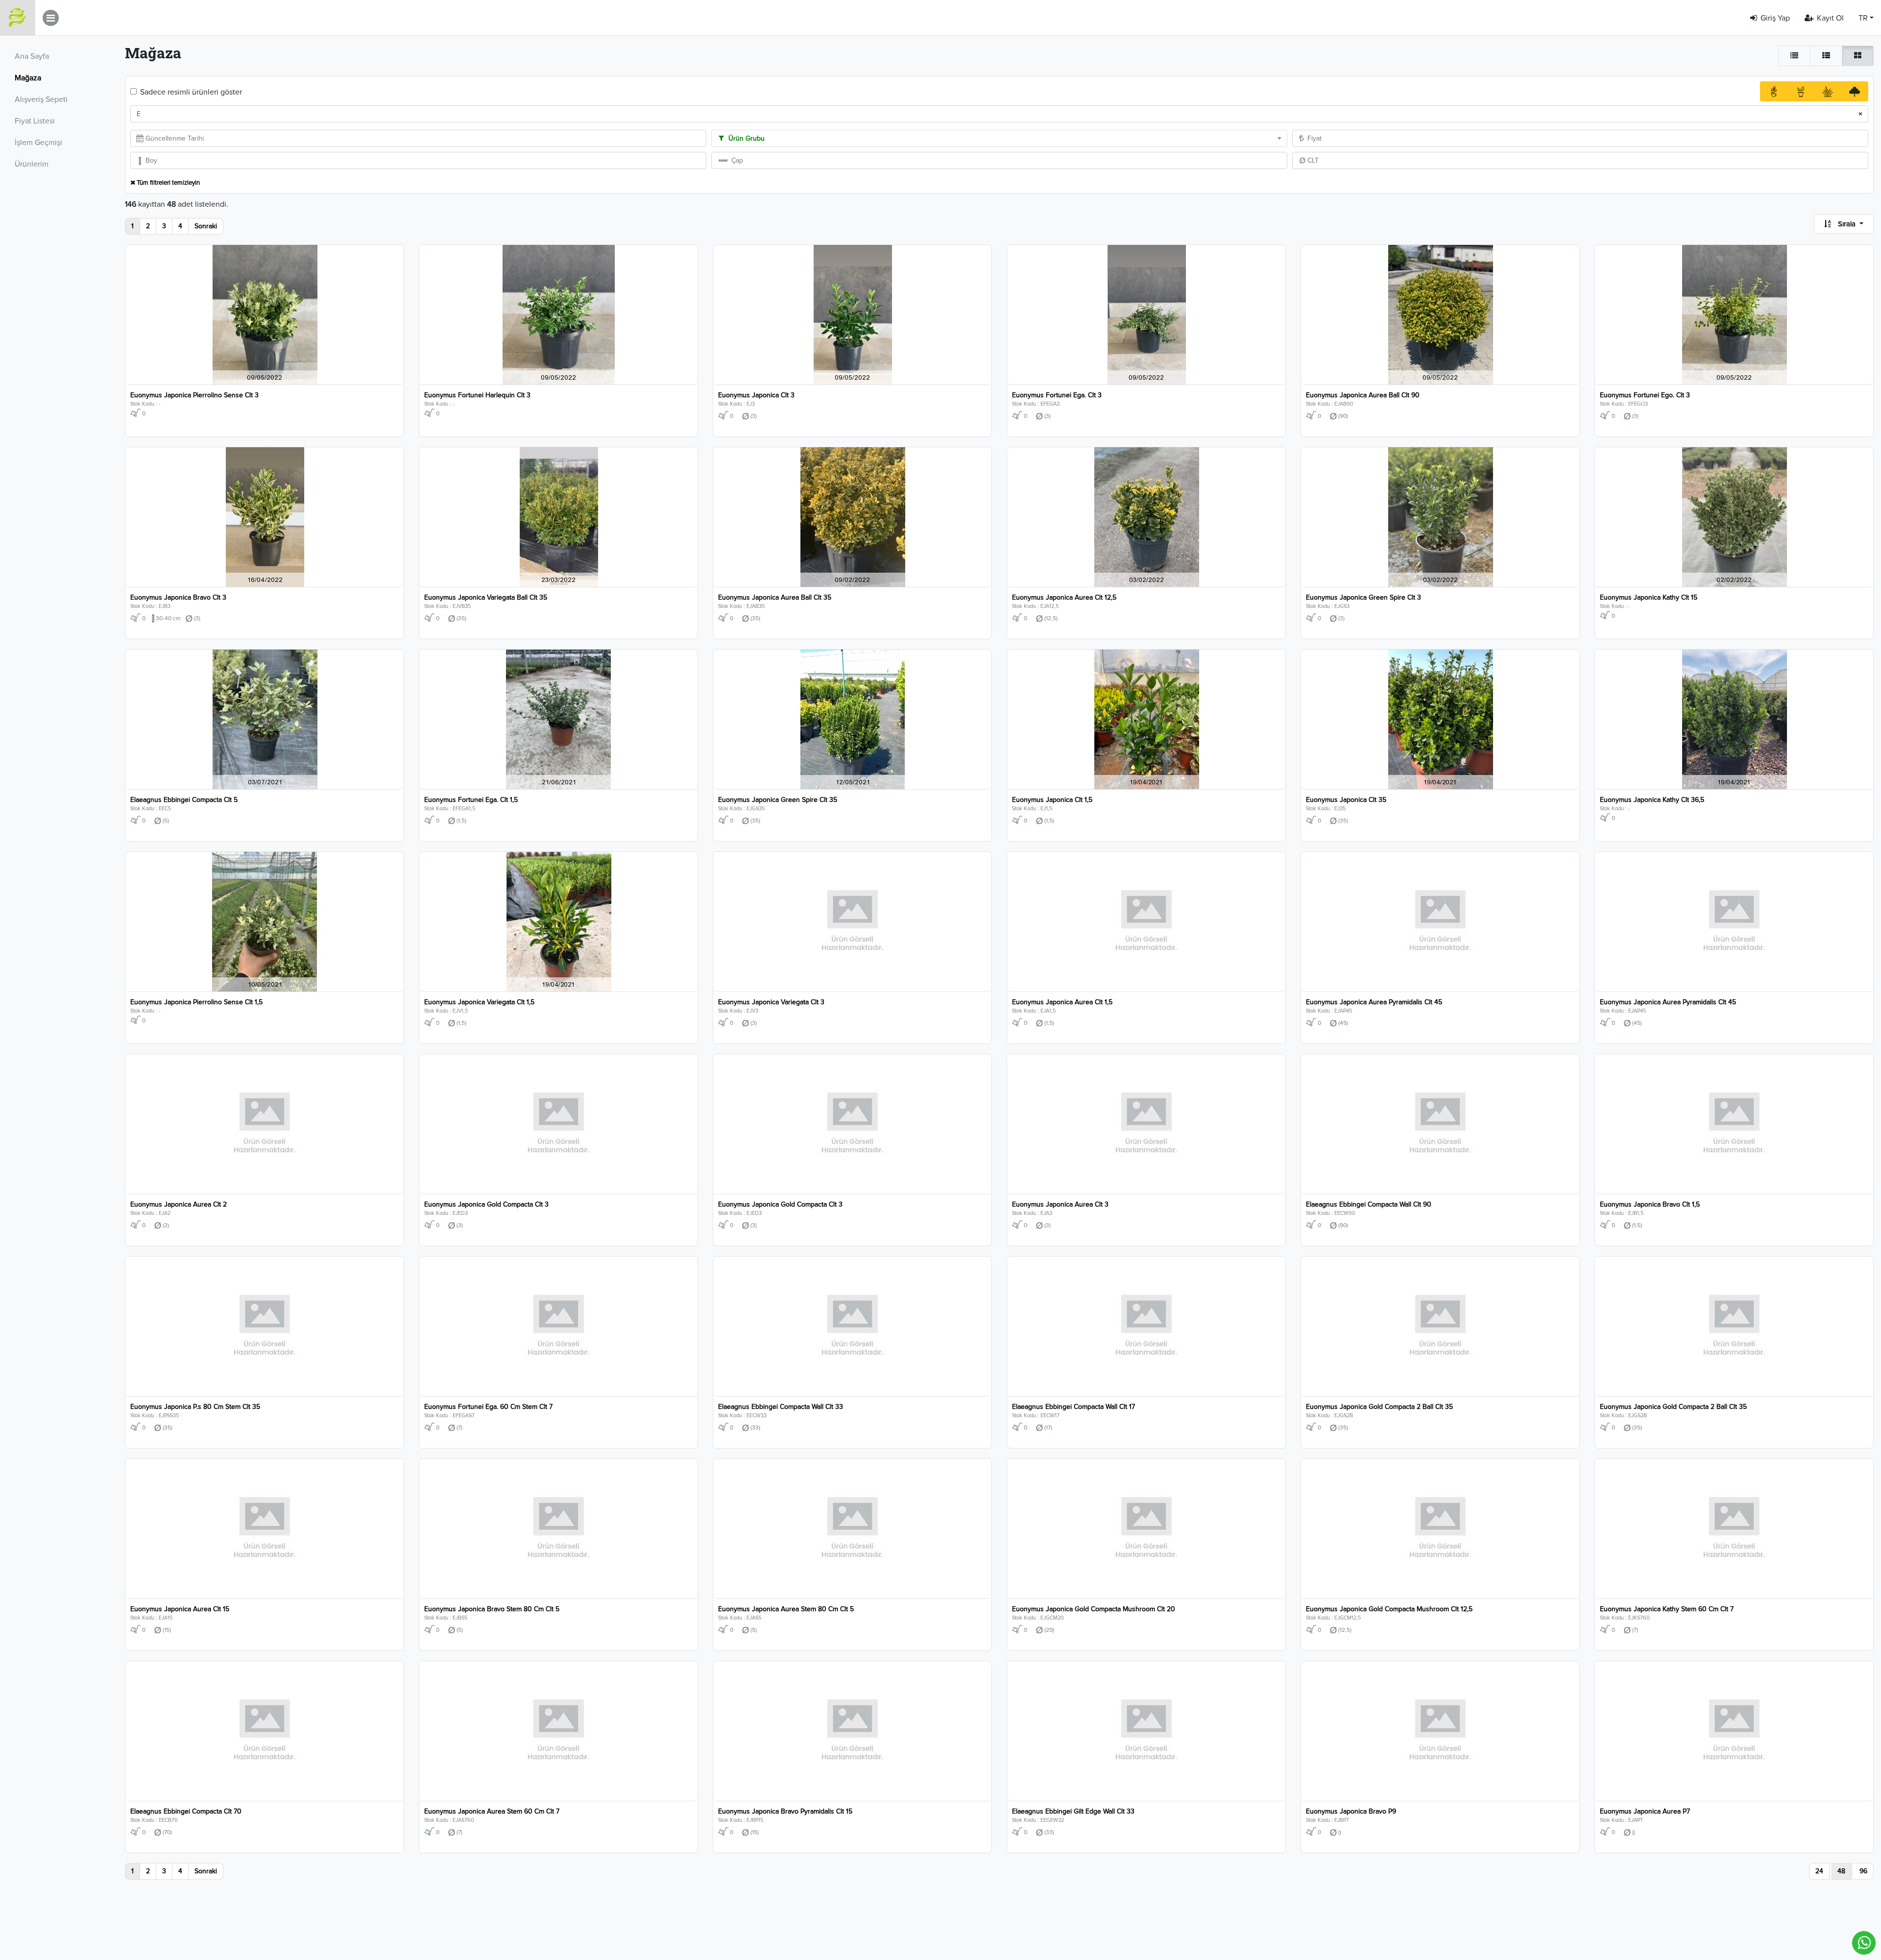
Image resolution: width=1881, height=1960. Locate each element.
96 (1863, 1871)
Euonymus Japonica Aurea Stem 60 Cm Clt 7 (492, 1811)
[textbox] (999, 139)
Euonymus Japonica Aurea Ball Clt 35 (775, 597)
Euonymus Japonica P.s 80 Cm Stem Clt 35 (195, 1407)
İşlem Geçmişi (38, 143)
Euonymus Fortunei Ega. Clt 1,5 (471, 800)
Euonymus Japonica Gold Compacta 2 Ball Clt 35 (1379, 1407)
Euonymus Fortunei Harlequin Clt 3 (477, 395)
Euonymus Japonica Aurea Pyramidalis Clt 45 (1374, 1002)
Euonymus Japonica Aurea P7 (1645, 1811)
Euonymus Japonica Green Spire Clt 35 (778, 800)
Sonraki (206, 226)
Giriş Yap (1775, 18)
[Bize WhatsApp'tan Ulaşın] (1864, 1943)
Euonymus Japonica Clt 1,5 (1052, 800)
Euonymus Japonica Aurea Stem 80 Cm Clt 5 (786, 1609)
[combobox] (999, 138)
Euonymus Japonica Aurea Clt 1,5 (1062, 1002)
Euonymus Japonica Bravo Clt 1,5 (1650, 1204)
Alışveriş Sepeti (41, 99)
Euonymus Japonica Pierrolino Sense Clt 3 (194, 395)
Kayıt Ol (1830, 18)
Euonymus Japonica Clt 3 (756, 395)
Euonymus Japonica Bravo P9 (1351, 1811)
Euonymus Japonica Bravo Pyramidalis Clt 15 (785, 1811)
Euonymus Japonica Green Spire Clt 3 (1363, 597)
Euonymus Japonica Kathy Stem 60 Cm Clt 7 (1667, 1609)
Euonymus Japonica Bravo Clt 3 (178, 597)
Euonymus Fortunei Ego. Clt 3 (1645, 395)
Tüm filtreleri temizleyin (168, 183)
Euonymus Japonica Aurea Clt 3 (1060, 1204)
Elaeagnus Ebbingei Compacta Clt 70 (186, 1811)
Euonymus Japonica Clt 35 (1346, 800)
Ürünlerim (32, 164)
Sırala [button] (1847, 224)
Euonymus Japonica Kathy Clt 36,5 (1652, 800)
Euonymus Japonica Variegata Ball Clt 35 (486, 597)
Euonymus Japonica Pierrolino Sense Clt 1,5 (196, 1002)
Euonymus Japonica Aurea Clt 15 (180, 1609)
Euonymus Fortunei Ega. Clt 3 (1057, 395)
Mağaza (28, 78)
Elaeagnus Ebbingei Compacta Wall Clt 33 (781, 1407)
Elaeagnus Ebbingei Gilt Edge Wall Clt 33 (1073, 1811)
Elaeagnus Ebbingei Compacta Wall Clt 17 (1073, 1407)
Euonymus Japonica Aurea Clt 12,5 (1064, 597)
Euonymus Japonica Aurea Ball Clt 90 (1363, 395)
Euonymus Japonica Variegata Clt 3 (771, 1002)
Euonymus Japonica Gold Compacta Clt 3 (486, 1204)
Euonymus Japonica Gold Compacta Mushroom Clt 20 (1094, 1609)
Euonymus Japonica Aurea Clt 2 (179, 1204)
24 (1819, 1871)
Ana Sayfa (32, 56)
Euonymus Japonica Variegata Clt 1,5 (479, 1002)
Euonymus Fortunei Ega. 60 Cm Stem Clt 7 (488, 1407)
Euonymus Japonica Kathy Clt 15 (1649, 597)
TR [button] (1863, 18)
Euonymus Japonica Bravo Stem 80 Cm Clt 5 (492, 1609)
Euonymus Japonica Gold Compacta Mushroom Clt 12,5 (1389, 1609)
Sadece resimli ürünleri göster (191, 92)
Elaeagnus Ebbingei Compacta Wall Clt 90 (1369, 1204)
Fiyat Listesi (35, 121)
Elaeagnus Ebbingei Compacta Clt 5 (184, 800)
